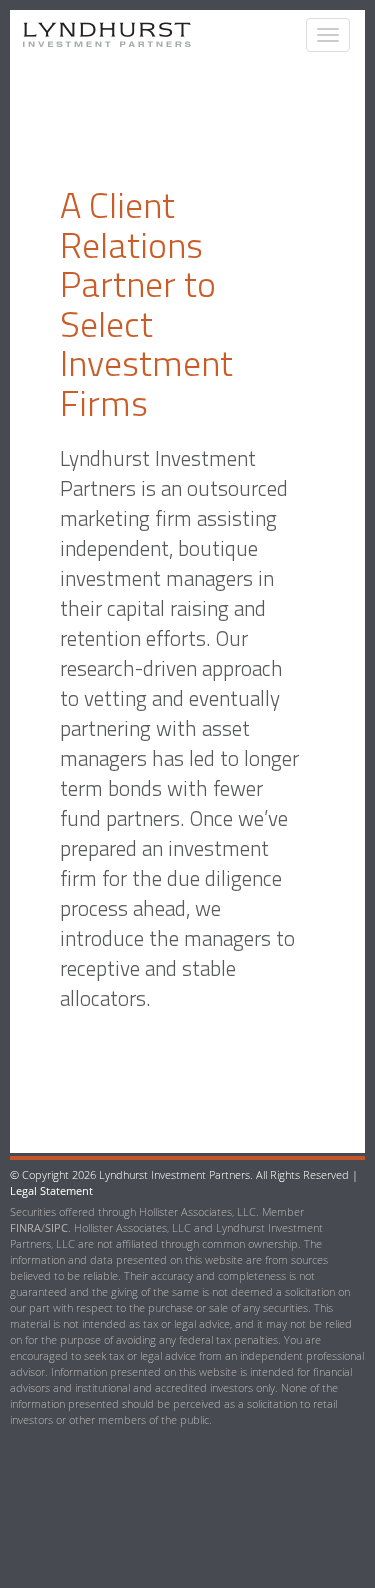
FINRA (25, 1227)
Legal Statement (51, 1190)
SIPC (56, 1227)
